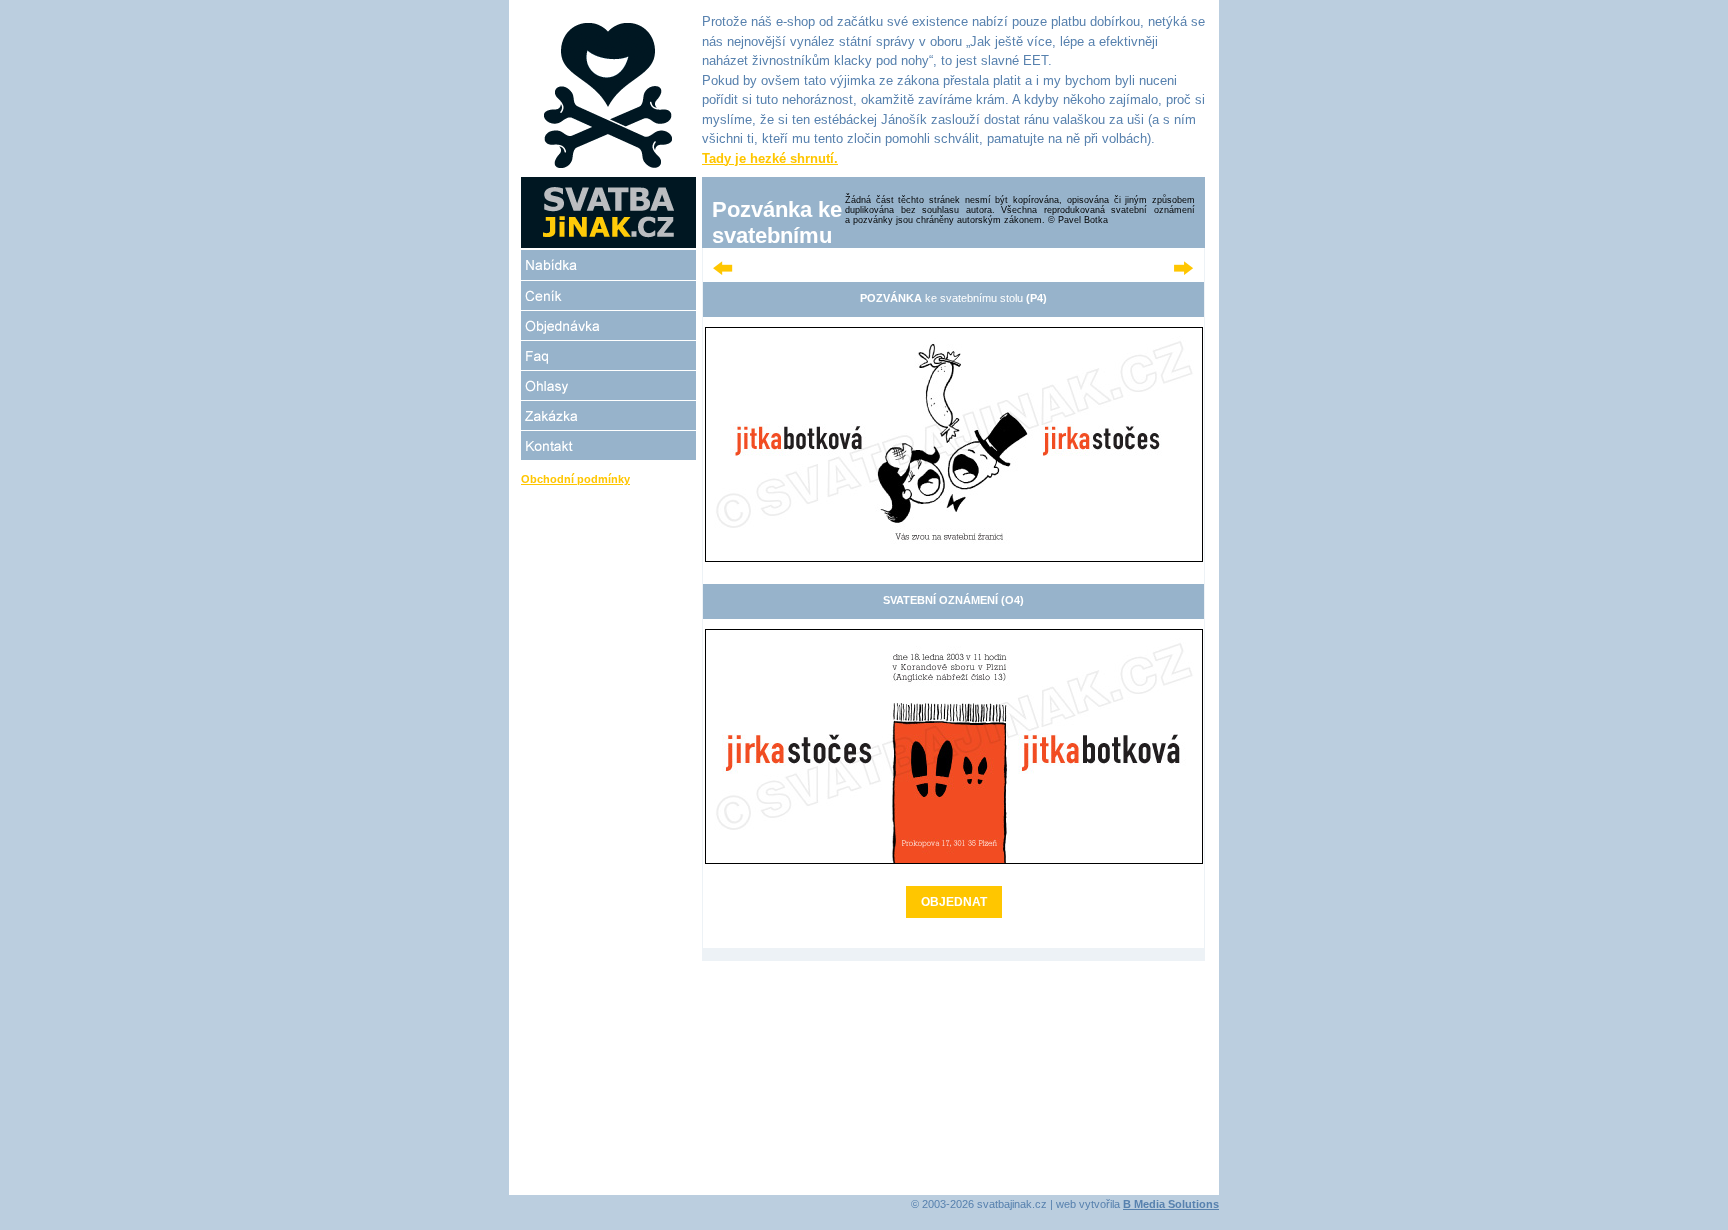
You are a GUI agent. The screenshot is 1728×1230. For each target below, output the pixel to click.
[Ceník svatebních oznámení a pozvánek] (608, 295)
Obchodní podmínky (575, 479)
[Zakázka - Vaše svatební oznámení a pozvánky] (608, 415)
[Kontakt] (608, 445)
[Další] (1184, 271)
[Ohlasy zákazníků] (608, 385)
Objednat (954, 902)
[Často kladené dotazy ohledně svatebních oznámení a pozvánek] (608, 355)
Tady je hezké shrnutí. (770, 158)
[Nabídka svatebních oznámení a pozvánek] (608, 265)
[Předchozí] (723, 271)
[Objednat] (954, 558)
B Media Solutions (1171, 1204)
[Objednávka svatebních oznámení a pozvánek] (608, 325)
